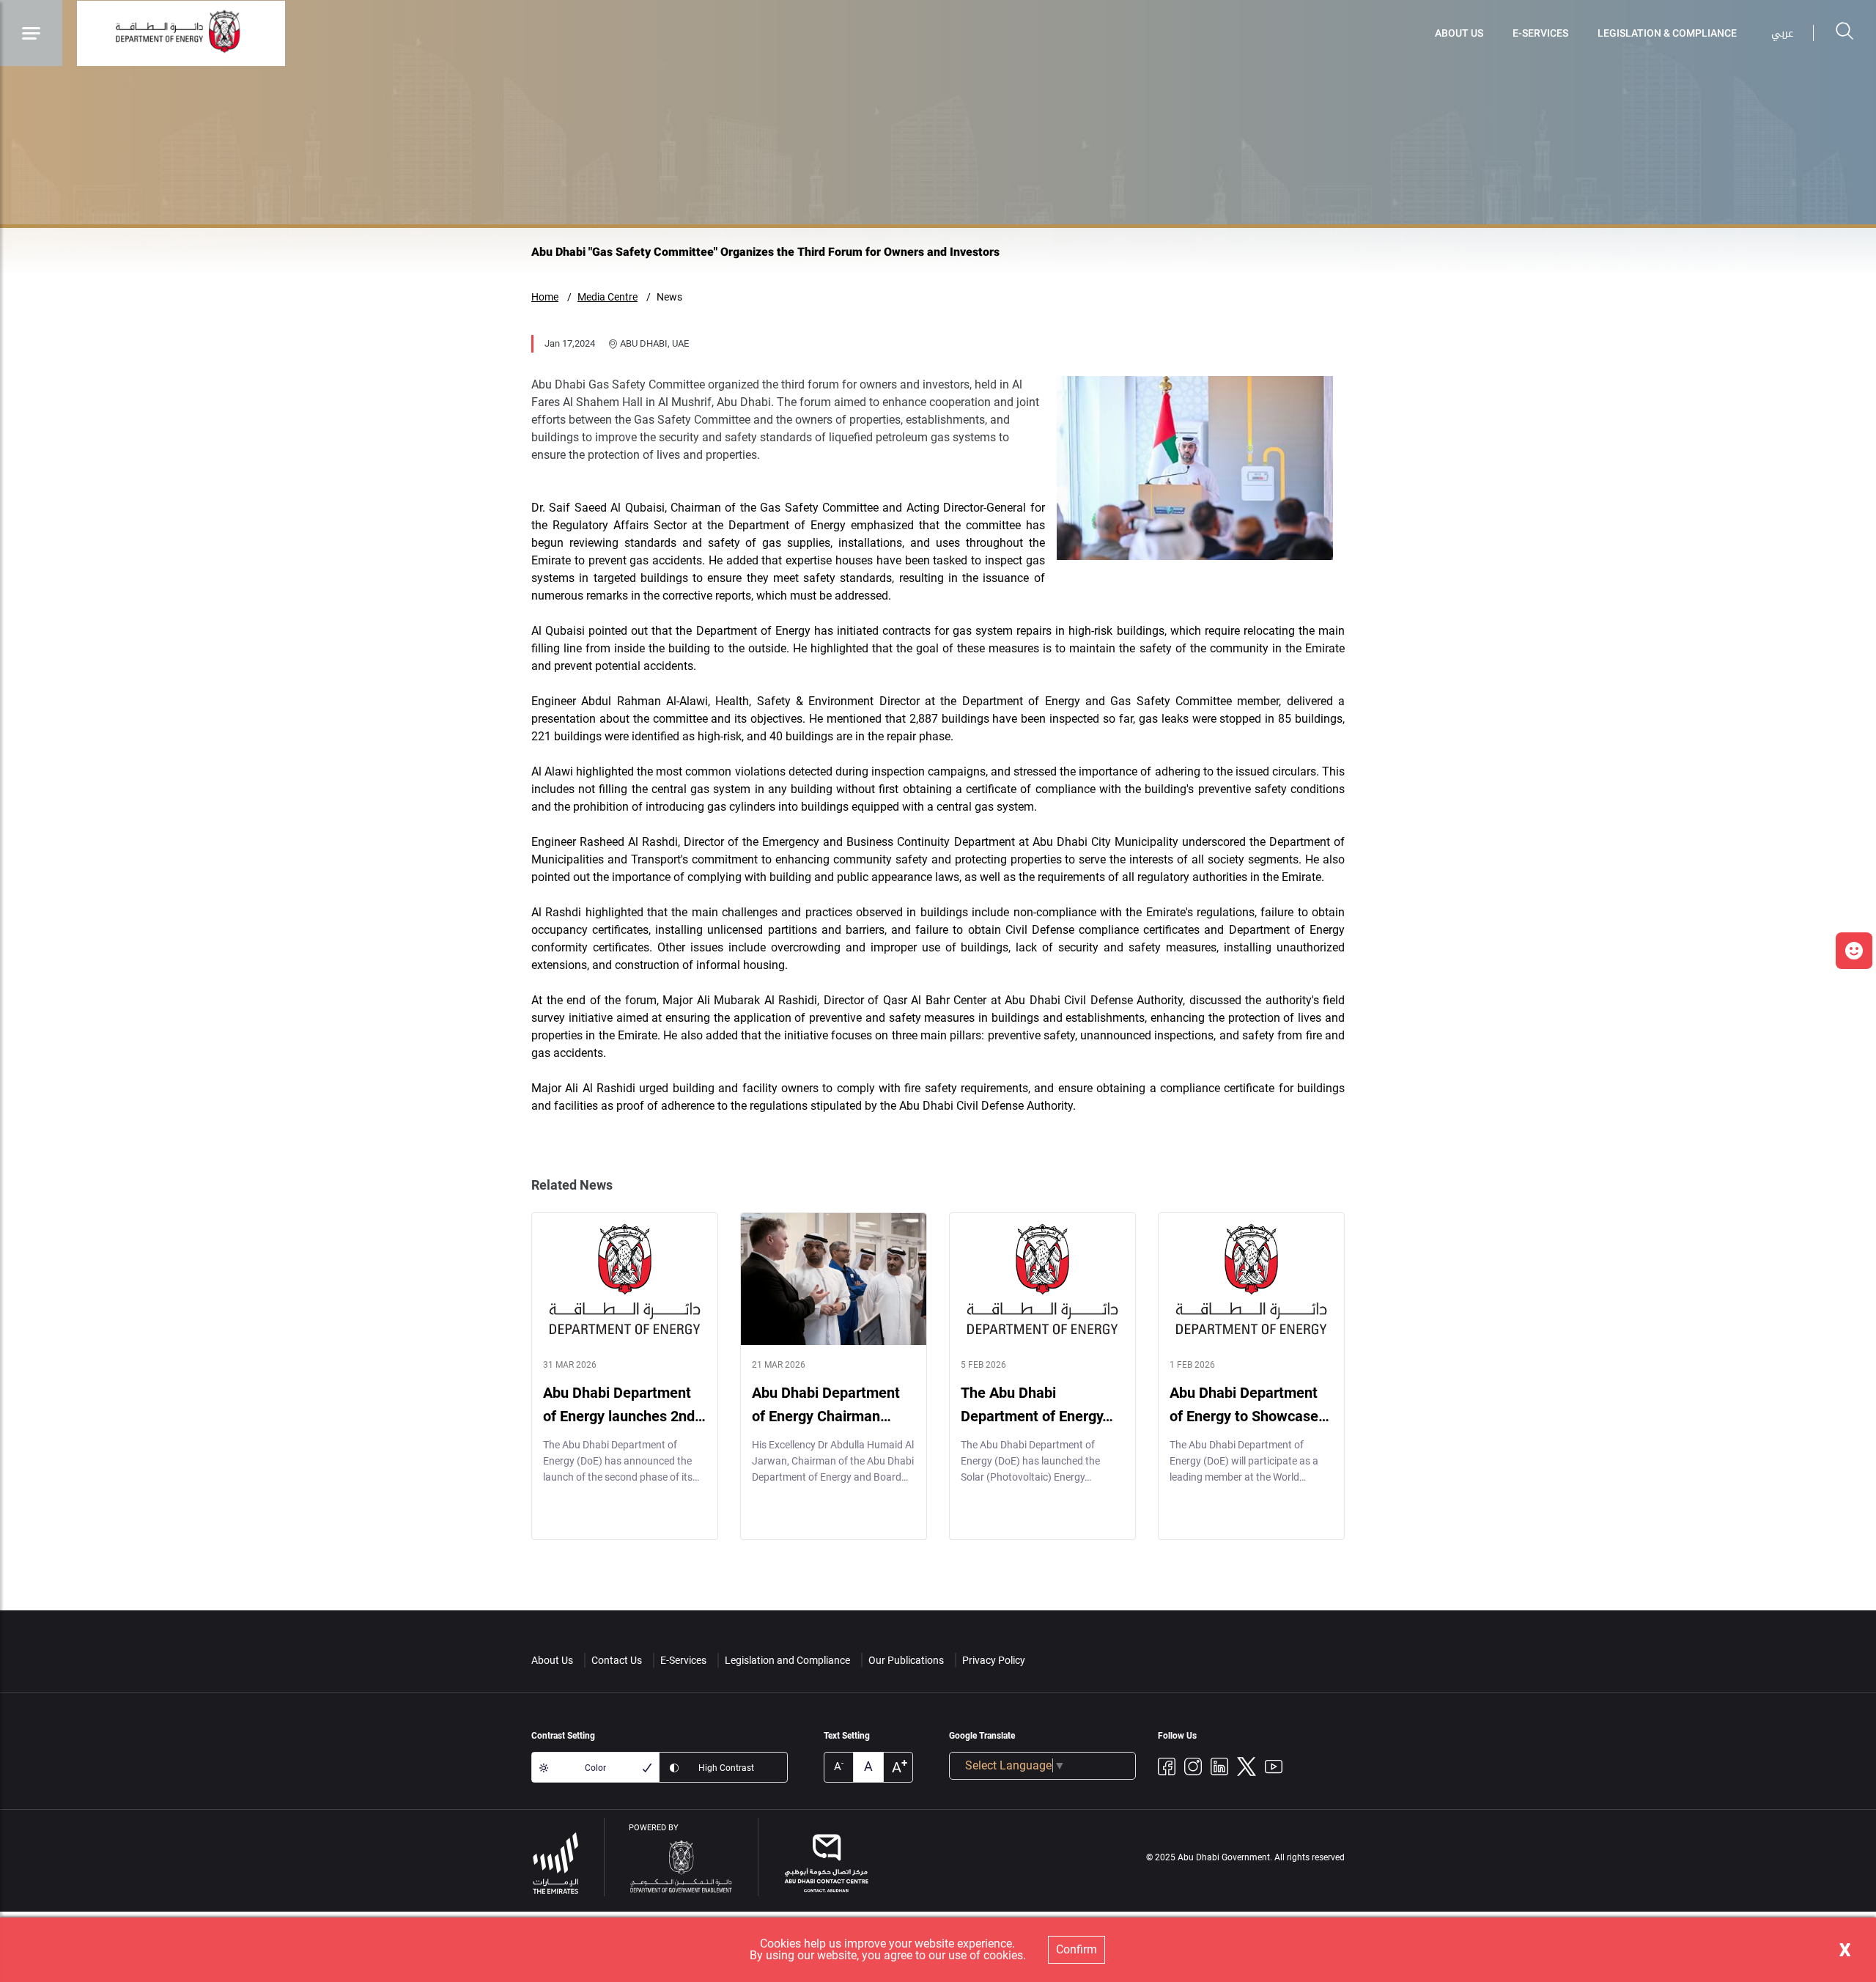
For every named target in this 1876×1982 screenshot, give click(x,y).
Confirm (1077, 1949)
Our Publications (906, 1660)
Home (545, 297)
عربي (1782, 33)
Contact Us (617, 1660)
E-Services (1540, 33)
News (669, 297)
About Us (1459, 33)
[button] (1854, 951)
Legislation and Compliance (787, 1660)
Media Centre (608, 297)
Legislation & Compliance (1667, 33)
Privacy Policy (994, 1660)
